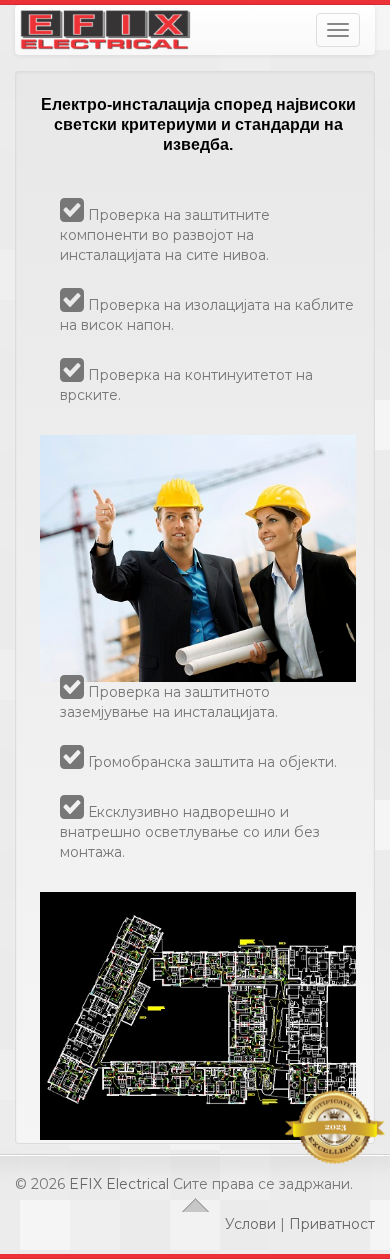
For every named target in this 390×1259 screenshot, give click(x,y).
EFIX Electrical (119, 1184)
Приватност (332, 1224)
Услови (250, 1224)
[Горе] (195, 1204)
